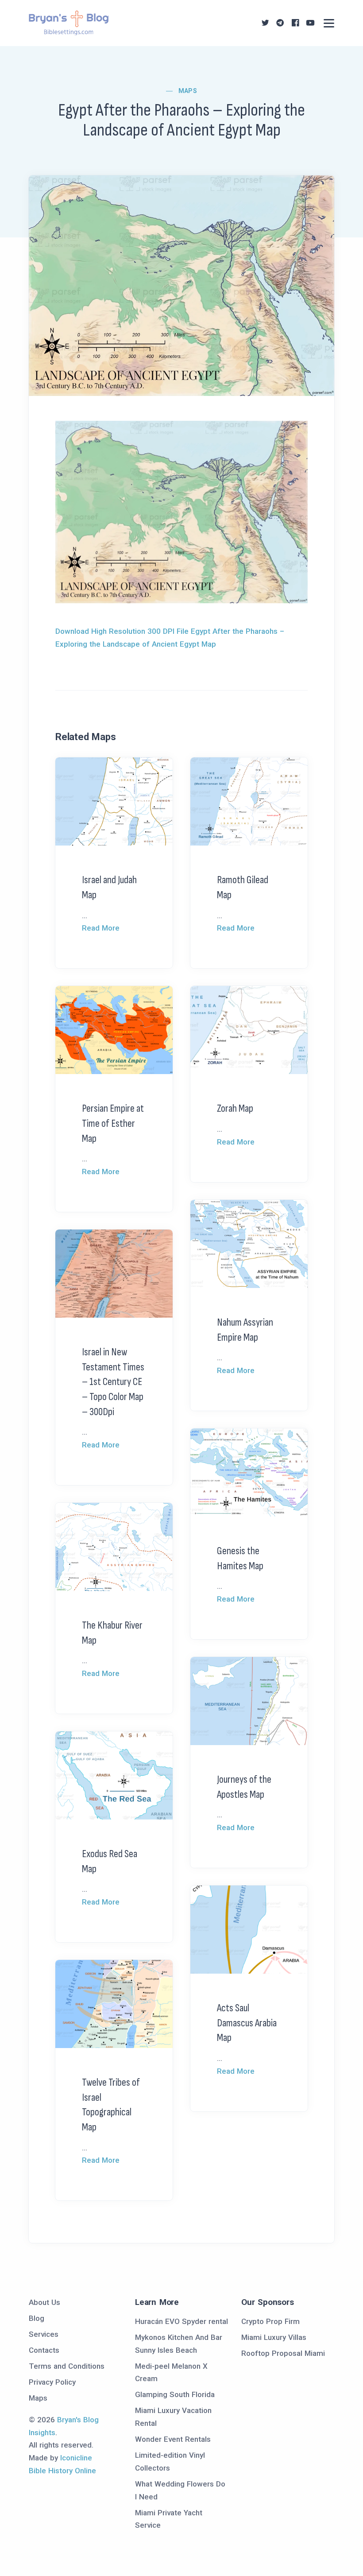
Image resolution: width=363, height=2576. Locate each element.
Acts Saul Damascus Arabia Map (247, 2023)
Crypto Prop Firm (270, 2321)
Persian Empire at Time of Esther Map (113, 1123)
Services (44, 2334)
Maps (188, 91)
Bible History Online (62, 2471)
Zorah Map (235, 1108)
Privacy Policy (52, 2382)
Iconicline (76, 2458)
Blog (37, 2318)
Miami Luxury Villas (274, 2337)
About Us (44, 2302)
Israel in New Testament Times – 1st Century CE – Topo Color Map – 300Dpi (113, 1382)
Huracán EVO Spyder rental (181, 2321)
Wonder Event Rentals (173, 2439)
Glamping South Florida (175, 2394)
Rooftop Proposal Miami (283, 2353)
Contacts (44, 2350)
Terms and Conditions (67, 2366)
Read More (101, 928)
